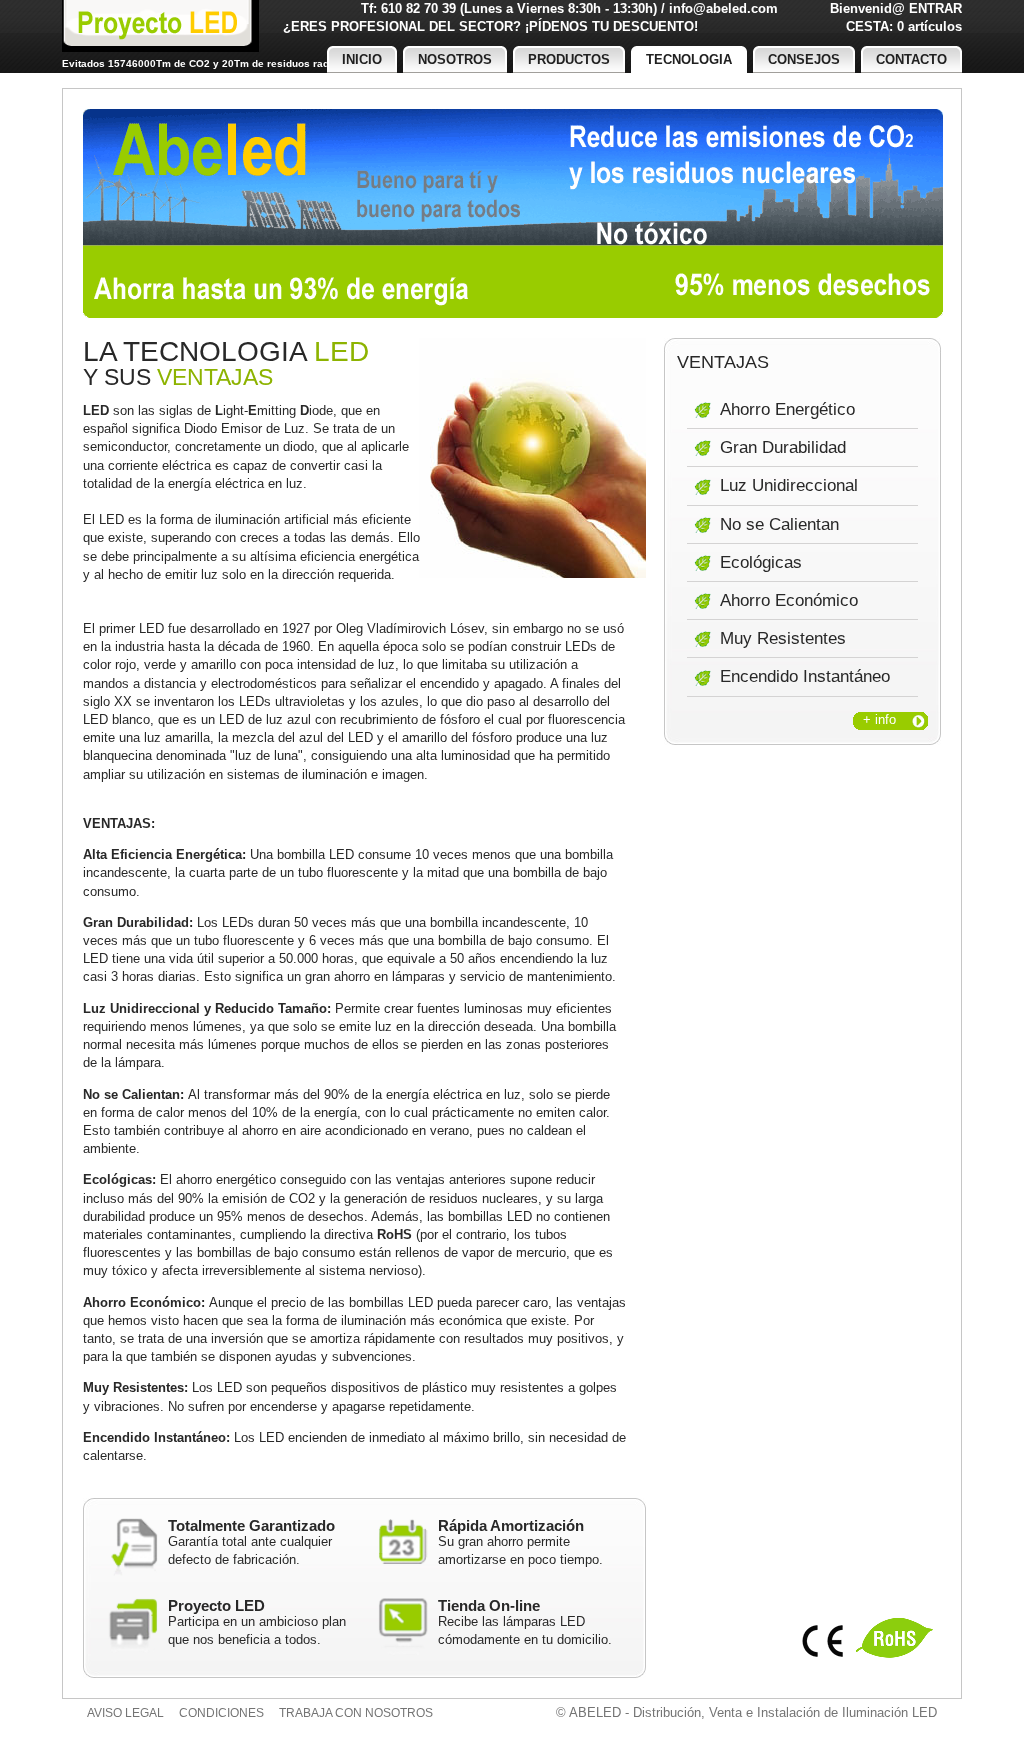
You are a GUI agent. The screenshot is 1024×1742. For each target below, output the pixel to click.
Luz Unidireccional (789, 485)
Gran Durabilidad (783, 447)
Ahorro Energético (787, 409)
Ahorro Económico (789, 600)
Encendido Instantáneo (805, 676)
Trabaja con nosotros (356, 1713)
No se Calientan (779, 524)
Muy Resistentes (783, 638)
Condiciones (221, 1713)
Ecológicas (761, 562)
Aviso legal (125, 1713)
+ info (879, 719)
